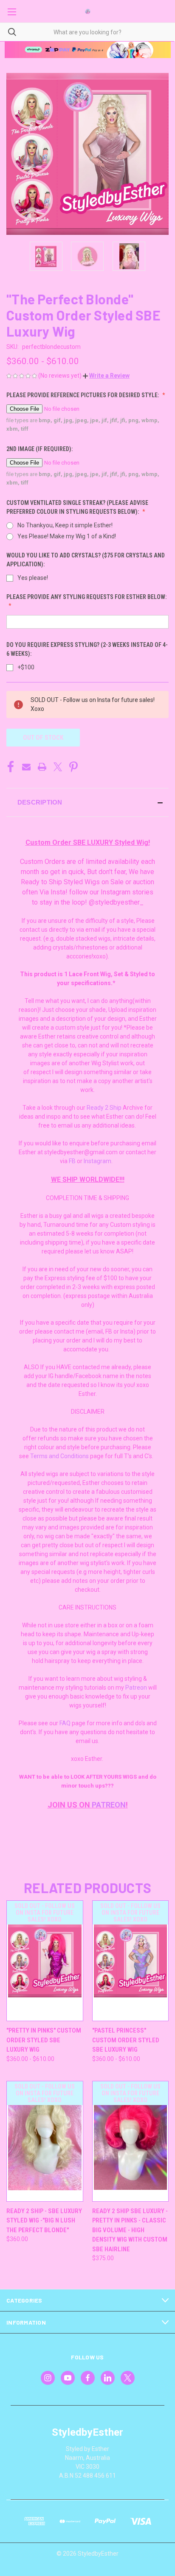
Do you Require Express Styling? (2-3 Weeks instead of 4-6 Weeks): (87, 649)
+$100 (26, 667)
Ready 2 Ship (104, 1108)
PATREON (109, 1805)
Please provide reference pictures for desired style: (83, 395)
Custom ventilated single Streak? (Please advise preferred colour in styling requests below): (77, 507)
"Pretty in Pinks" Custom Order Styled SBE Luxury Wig (44, 2040)
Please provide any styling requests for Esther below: (86, 597)
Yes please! (33, 578)
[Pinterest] (73, 767)
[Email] (26, 767)
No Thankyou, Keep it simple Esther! (65, 525)
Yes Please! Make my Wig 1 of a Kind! (67, 536)
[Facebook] (11, 767)
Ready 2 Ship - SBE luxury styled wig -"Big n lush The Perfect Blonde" (44, 2221)
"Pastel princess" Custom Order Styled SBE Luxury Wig (126, 2040)
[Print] (42, 767)
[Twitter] (58, 767)
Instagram (97, 1161)
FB (72, 1161)
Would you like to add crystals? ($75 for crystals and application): (86, 560)
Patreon (136, 1688)
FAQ (65, 1723)
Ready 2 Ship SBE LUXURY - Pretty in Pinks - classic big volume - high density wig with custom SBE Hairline (130, 2230)
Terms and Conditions (59, 1456)
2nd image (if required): (40, 449)
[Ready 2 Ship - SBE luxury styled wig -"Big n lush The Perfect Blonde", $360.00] (45, 2141)
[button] (106, 376)
